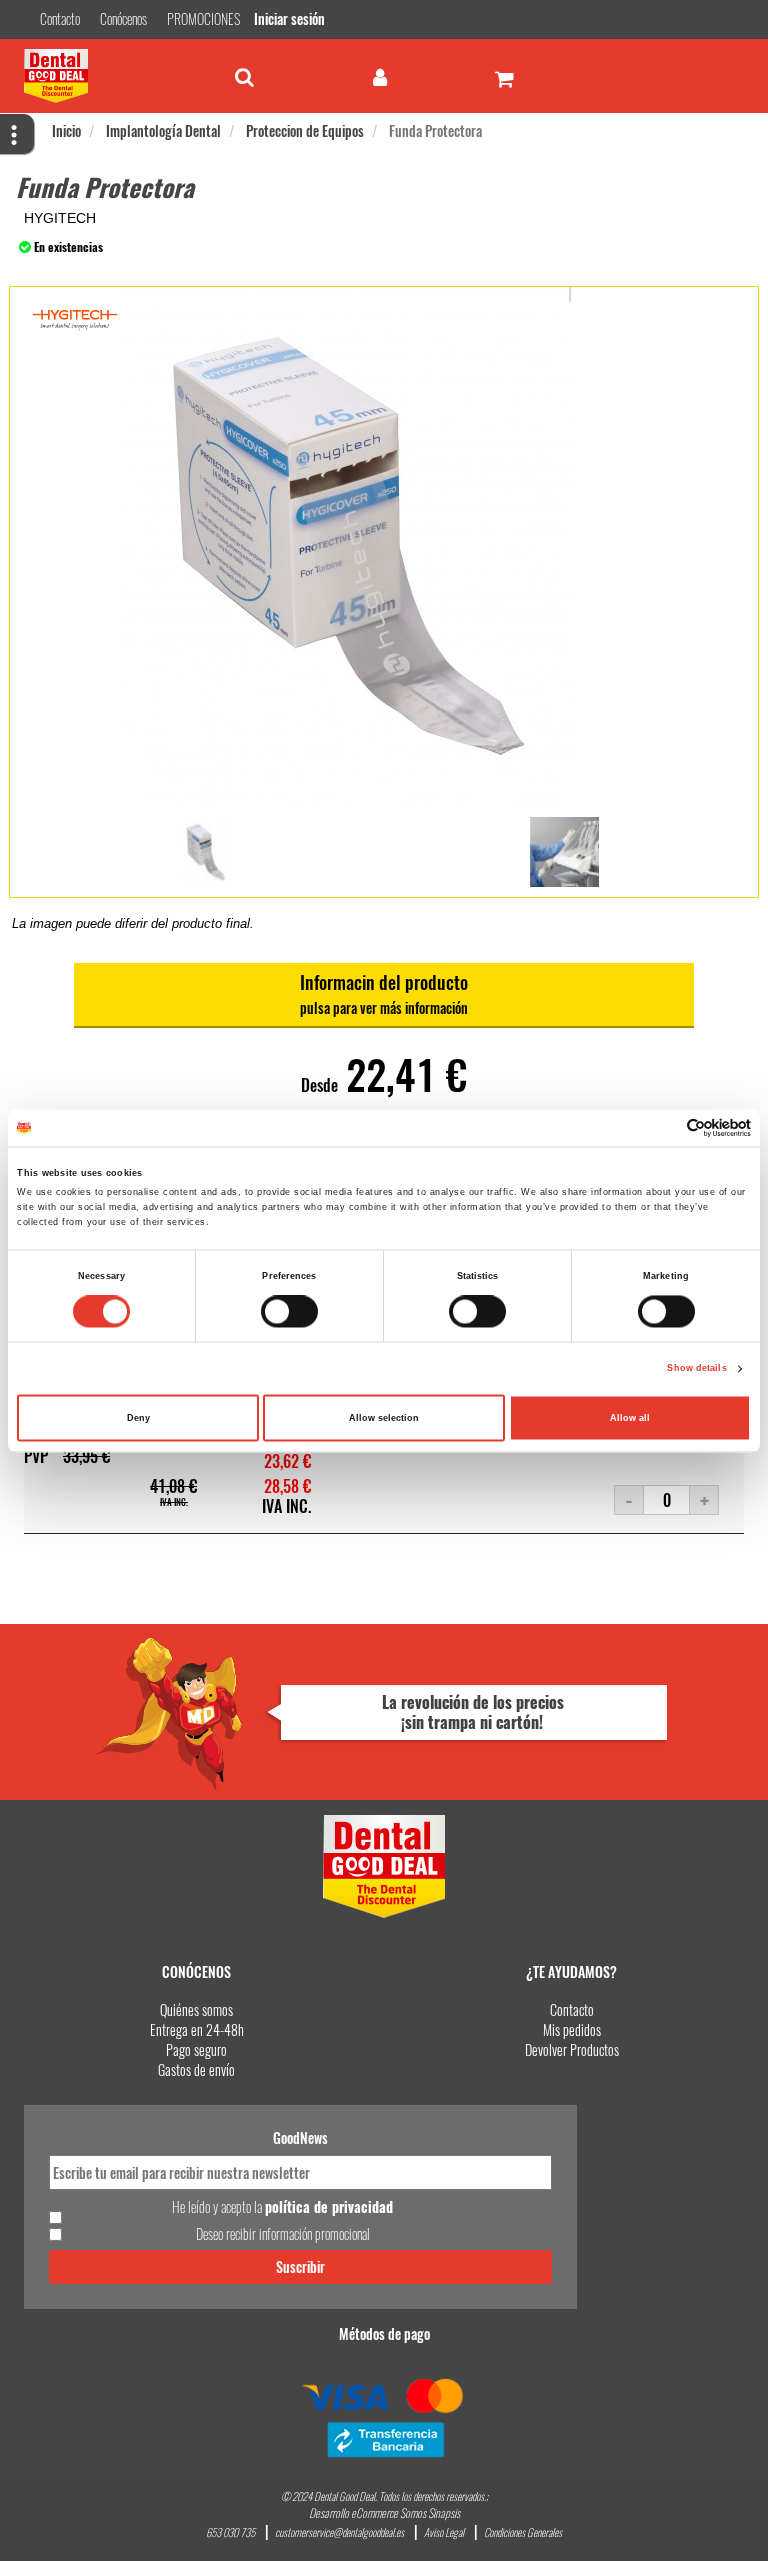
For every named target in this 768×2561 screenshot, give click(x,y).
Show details (696, 1369)
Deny (138, 1418)
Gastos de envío (196, 2069)
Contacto (572, 2009)
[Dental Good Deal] (99, 76)
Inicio (66, 130)
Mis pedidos (572, 2029)
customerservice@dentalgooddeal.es (339, 2532)
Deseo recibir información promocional (283, 2234)
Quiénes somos (196, 2009)
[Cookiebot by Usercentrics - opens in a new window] (663, 1127)
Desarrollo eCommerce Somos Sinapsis (384, 2512)
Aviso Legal (444, 2532)
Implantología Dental (163, 130)
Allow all (630, 1418)
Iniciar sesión (289, 18)
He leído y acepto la (282, 2207)
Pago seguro (196, 2049)
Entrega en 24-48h (197, 2029)
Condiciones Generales (523, 2532)
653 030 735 (230, 2532)
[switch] (289, 1312)
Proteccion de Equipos (305, 130)
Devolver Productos (572, 2049)
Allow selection (384, 1418)
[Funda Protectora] (204, 852)
